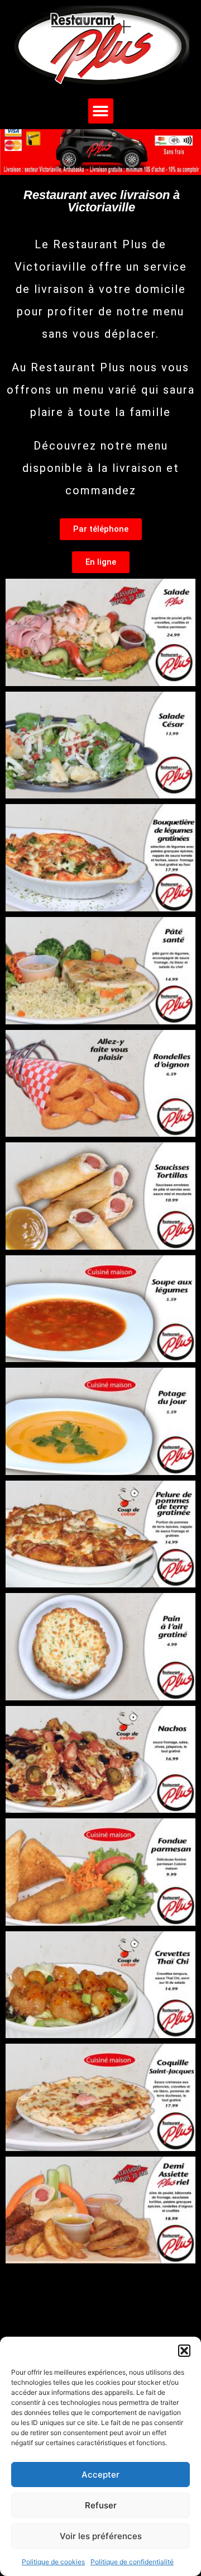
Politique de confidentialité (132, 2562)
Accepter (100, 2475)
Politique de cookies (53, 2562)
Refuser (101, 2505)
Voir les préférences (101, 2536)
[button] (184, 2351)
